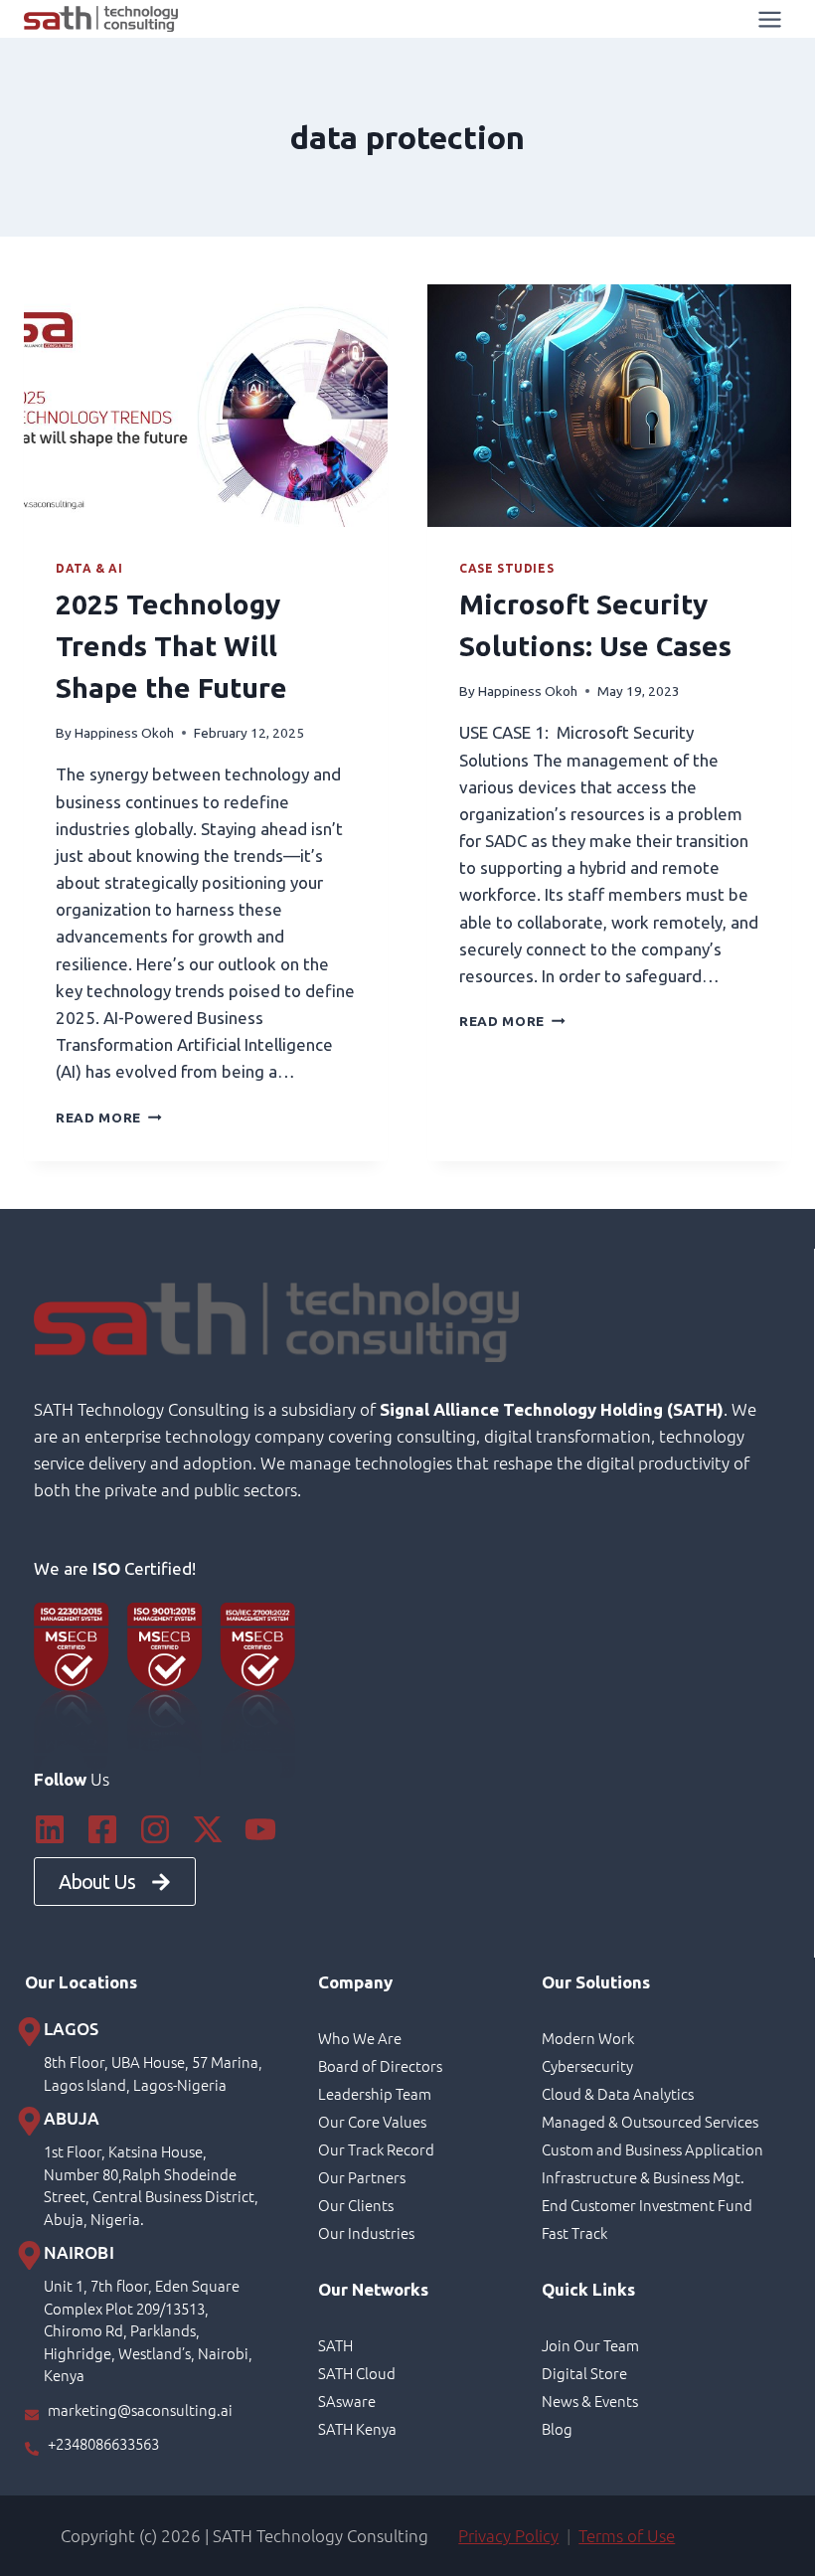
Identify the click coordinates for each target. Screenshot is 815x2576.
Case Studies (506, 568)
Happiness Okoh (124, 733)
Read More (109, 1117)
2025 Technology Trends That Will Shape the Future (171, 646)
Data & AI (89, 568)
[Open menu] (769, 19)
